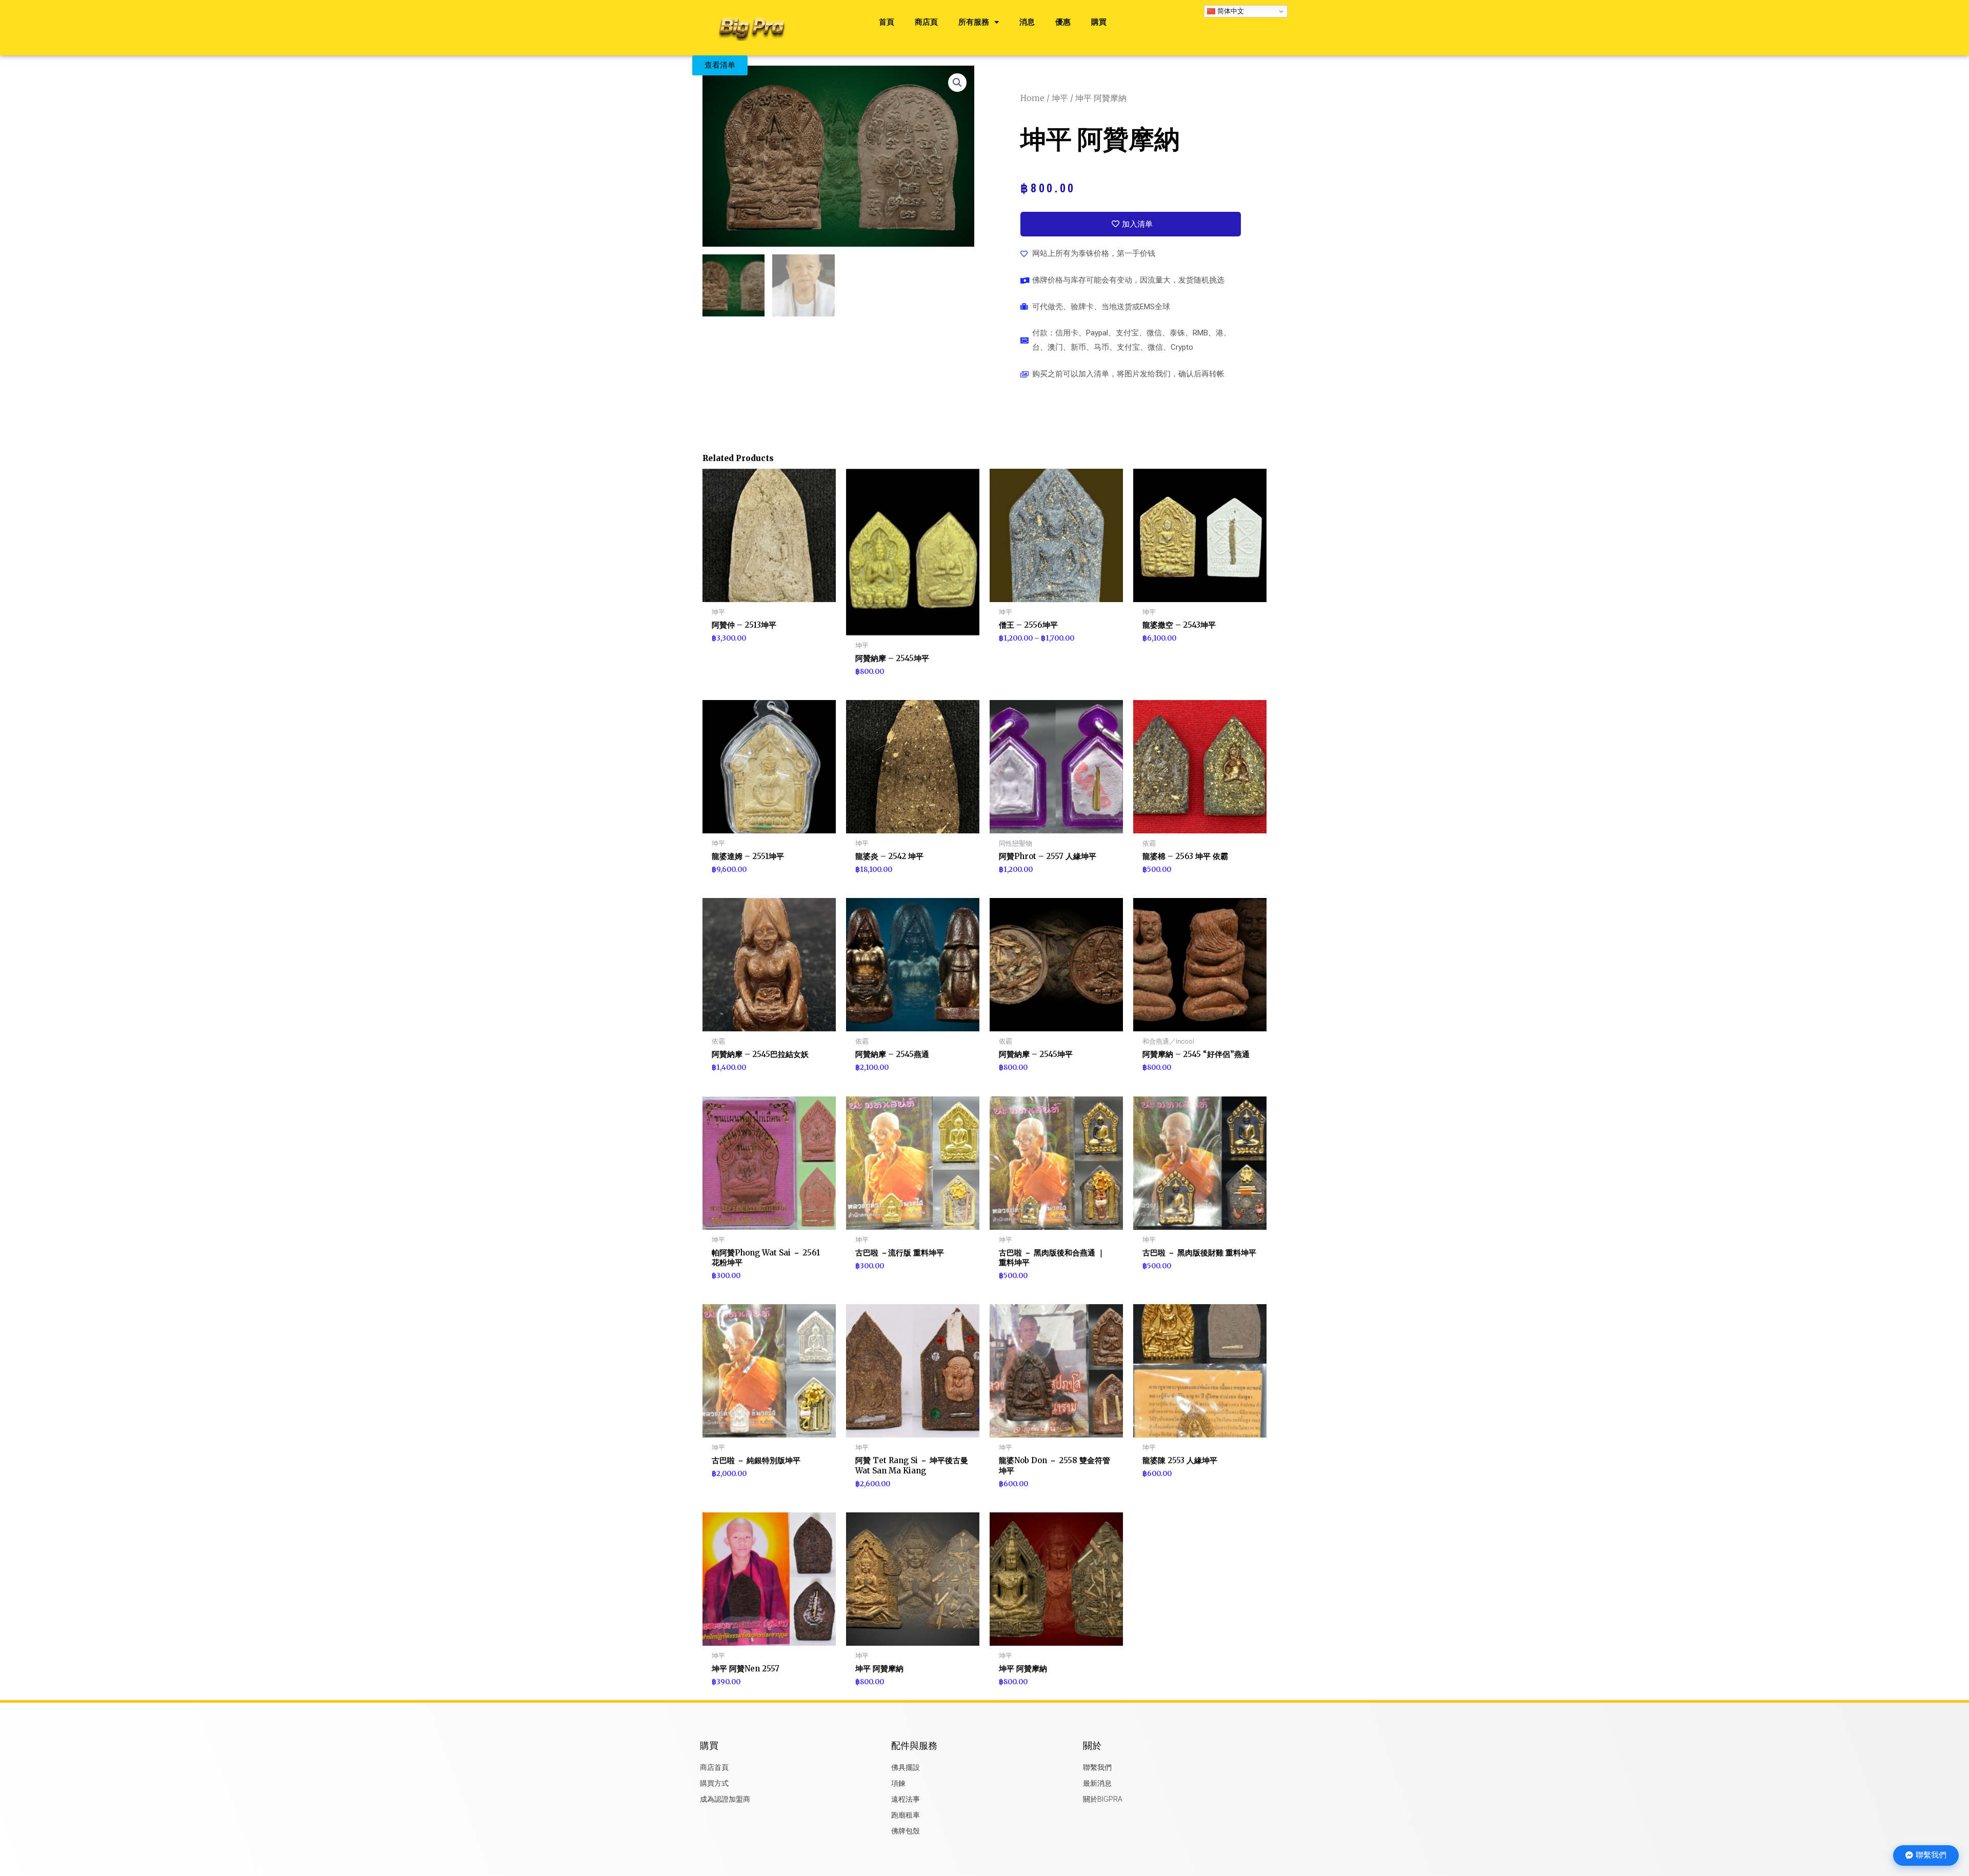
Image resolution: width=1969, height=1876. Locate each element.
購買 (1099, 22)
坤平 (1060, 98)
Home (1032, 98)
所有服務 (974, 22)
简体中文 (1230, 11)
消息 (1027, 22)
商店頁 (926, 22)
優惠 (1063, 22)
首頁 (887, 22)
